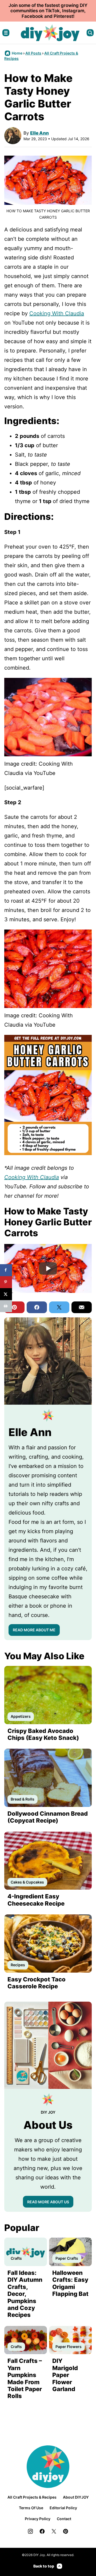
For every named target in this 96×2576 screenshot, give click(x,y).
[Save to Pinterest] (6, 1282)
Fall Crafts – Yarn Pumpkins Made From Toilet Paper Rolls (25, 2378)
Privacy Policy (38, 2519)
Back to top (44, 2566)
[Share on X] (6, 1294)
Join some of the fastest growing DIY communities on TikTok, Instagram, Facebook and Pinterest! (48, 11)
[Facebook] (42, 2531)
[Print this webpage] (6, 1306)
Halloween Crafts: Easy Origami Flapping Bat (70, 2283)
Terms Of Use (31, 2508)
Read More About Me (34, 1630)
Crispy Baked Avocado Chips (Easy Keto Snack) (43, 1734)
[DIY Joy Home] (50, 33)
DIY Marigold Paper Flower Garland (65, 2375)
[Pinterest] (66, 2531)
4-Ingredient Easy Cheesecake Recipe (36, 1900)
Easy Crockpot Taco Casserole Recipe (37, 1983)
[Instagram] (30, 2531)
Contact (64, 2519)
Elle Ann (39, 133)
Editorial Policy (63, 2508)
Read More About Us (48, 2202)
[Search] (90, 33)
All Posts (33, 53)
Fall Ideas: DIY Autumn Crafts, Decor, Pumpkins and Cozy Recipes (25, 2294)
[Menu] (6, 33)
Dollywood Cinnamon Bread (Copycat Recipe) (48, 1817)
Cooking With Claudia (57, 313)
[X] (54, 2531)
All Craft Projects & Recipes (32, 2497)
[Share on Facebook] (6, 1270)
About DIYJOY (76, 2497)
